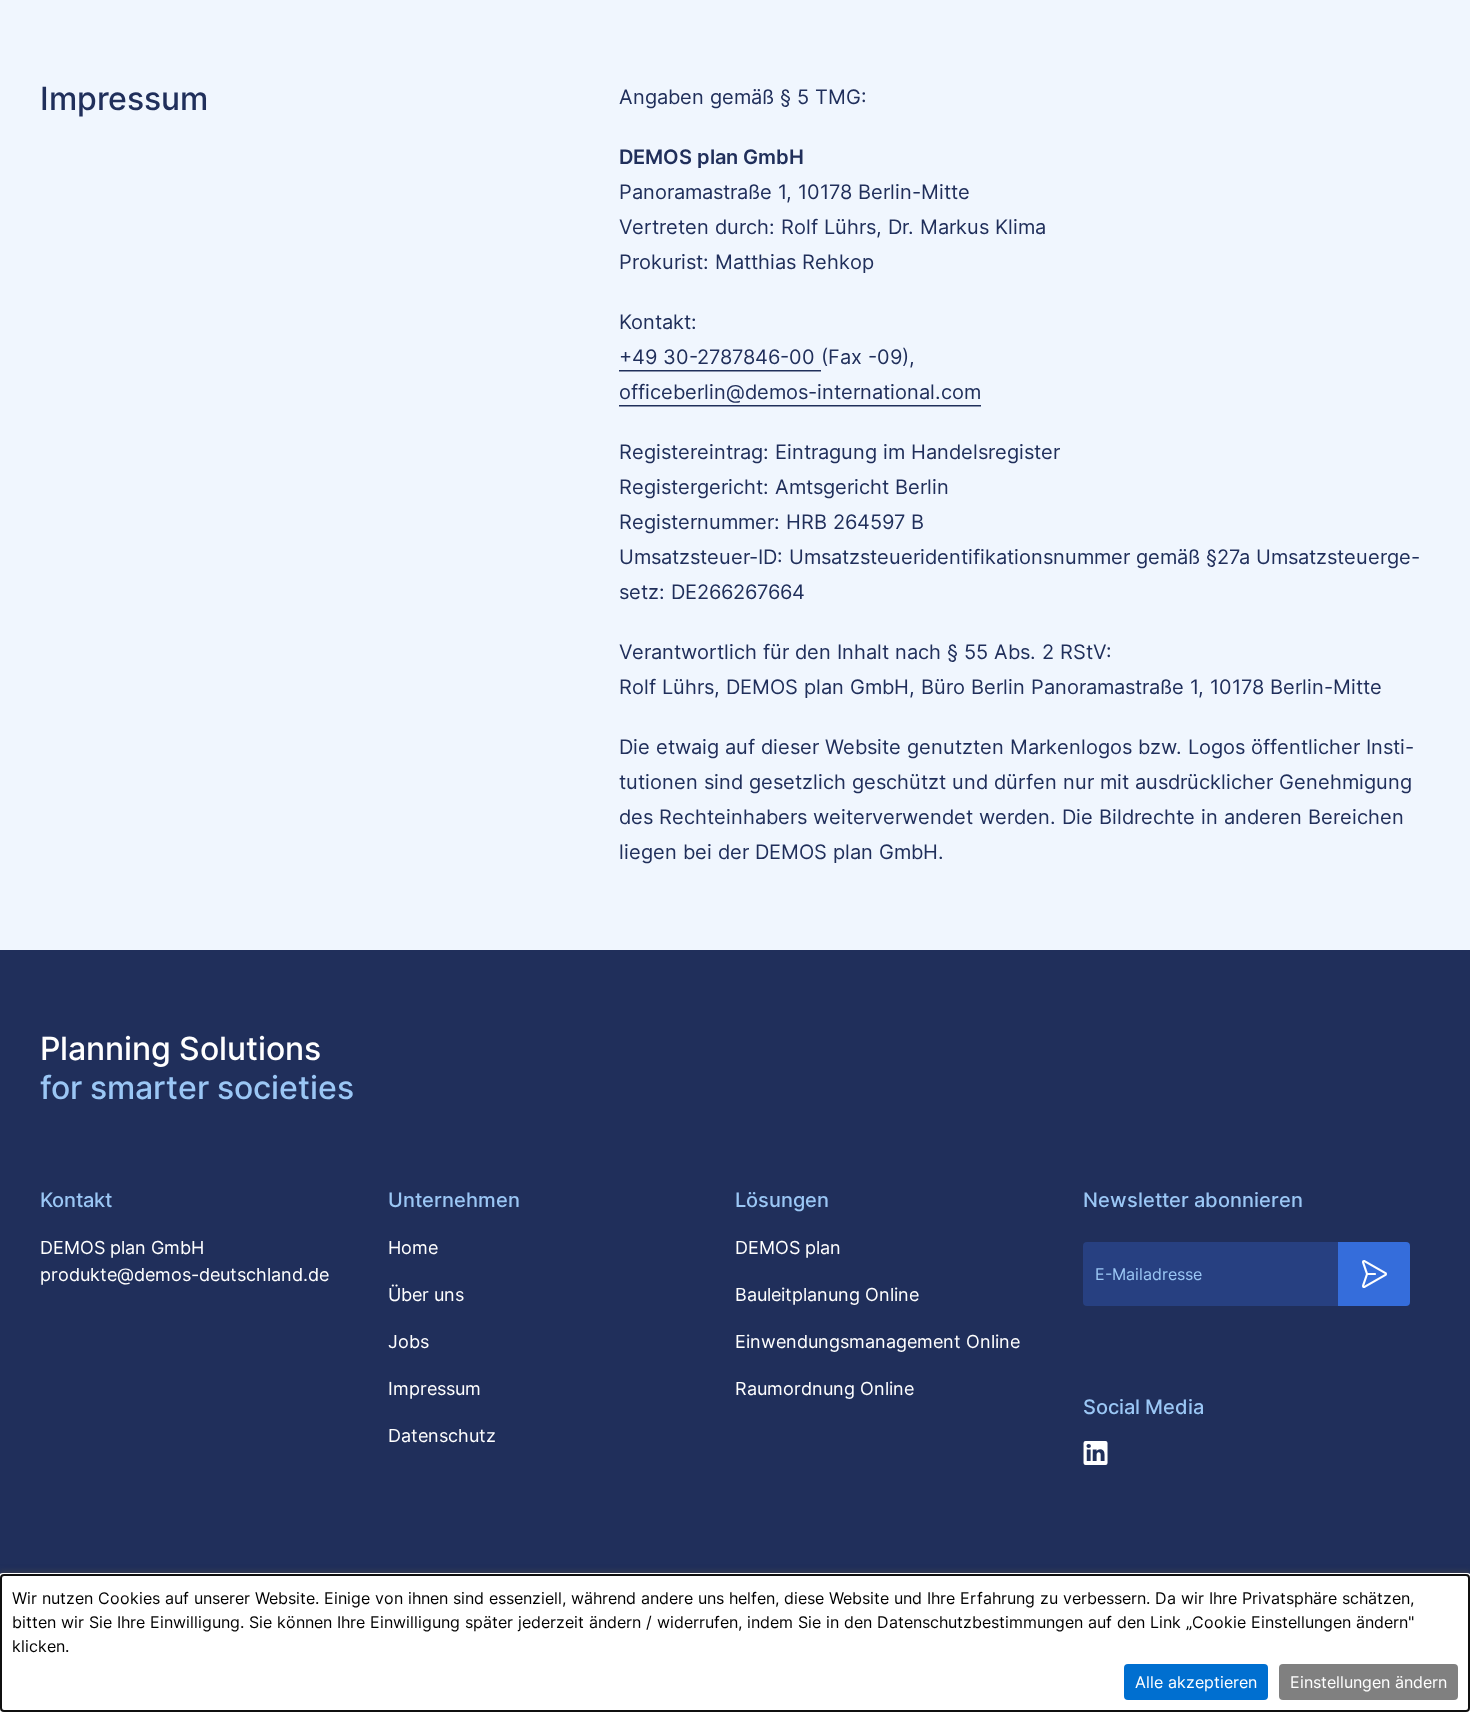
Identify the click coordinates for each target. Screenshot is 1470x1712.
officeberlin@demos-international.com (800, 392)
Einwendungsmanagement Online (877, 1341)
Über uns (426, 1294)
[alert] (735, 1643)
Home (413, 1247)
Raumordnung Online (824, 1388)
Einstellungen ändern (1368, 1682)
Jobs (408, 1341)
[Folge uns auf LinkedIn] (1095, 1453)
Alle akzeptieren (1196, 1682)
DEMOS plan (788, 1247)
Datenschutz (442, 1435)
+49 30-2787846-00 (720, 357)
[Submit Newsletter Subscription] (1374, 1274)
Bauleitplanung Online (827, 1294)
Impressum (434, 1388)
